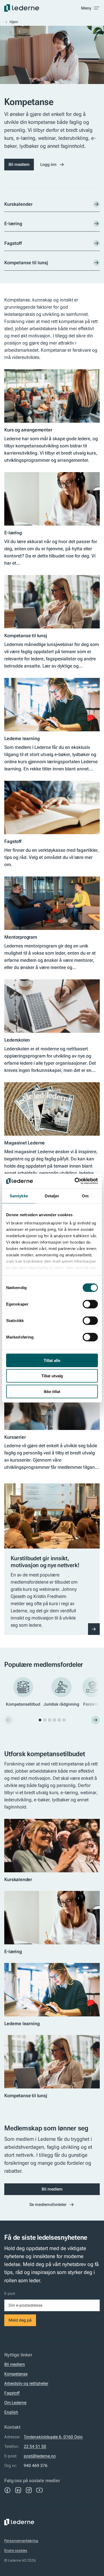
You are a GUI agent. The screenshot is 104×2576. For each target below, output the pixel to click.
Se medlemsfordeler (48, 2204)
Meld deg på (20, 2320)
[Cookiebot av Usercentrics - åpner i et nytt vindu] (75, 1181)
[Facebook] (7, 2490)
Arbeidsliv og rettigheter (26, 2383)
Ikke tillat (52, 1391)
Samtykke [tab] (19, 1196)
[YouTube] (39, 2490)
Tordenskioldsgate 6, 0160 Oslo (53, 2437)
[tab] (40, 1720)
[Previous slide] (9, 1720)
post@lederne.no (40, 2456)
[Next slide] (95, 1720)
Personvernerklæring (21, 2541)
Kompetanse (16, 2374)
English (11, 2412)
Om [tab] (85, 1196)
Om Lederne (15, 2403)
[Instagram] (29, 2490)
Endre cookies (16, 2550)
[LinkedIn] (18, 2490)
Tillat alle (52, 1360)
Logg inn (48, 164)
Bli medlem (19, 164)
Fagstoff (12, 2393)
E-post (10, 2293)
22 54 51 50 (35, 2446)
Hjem (14, 22)
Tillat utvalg (52, 1376)
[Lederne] (22, 8)
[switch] (90, 1304)
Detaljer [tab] (52, 1196)
